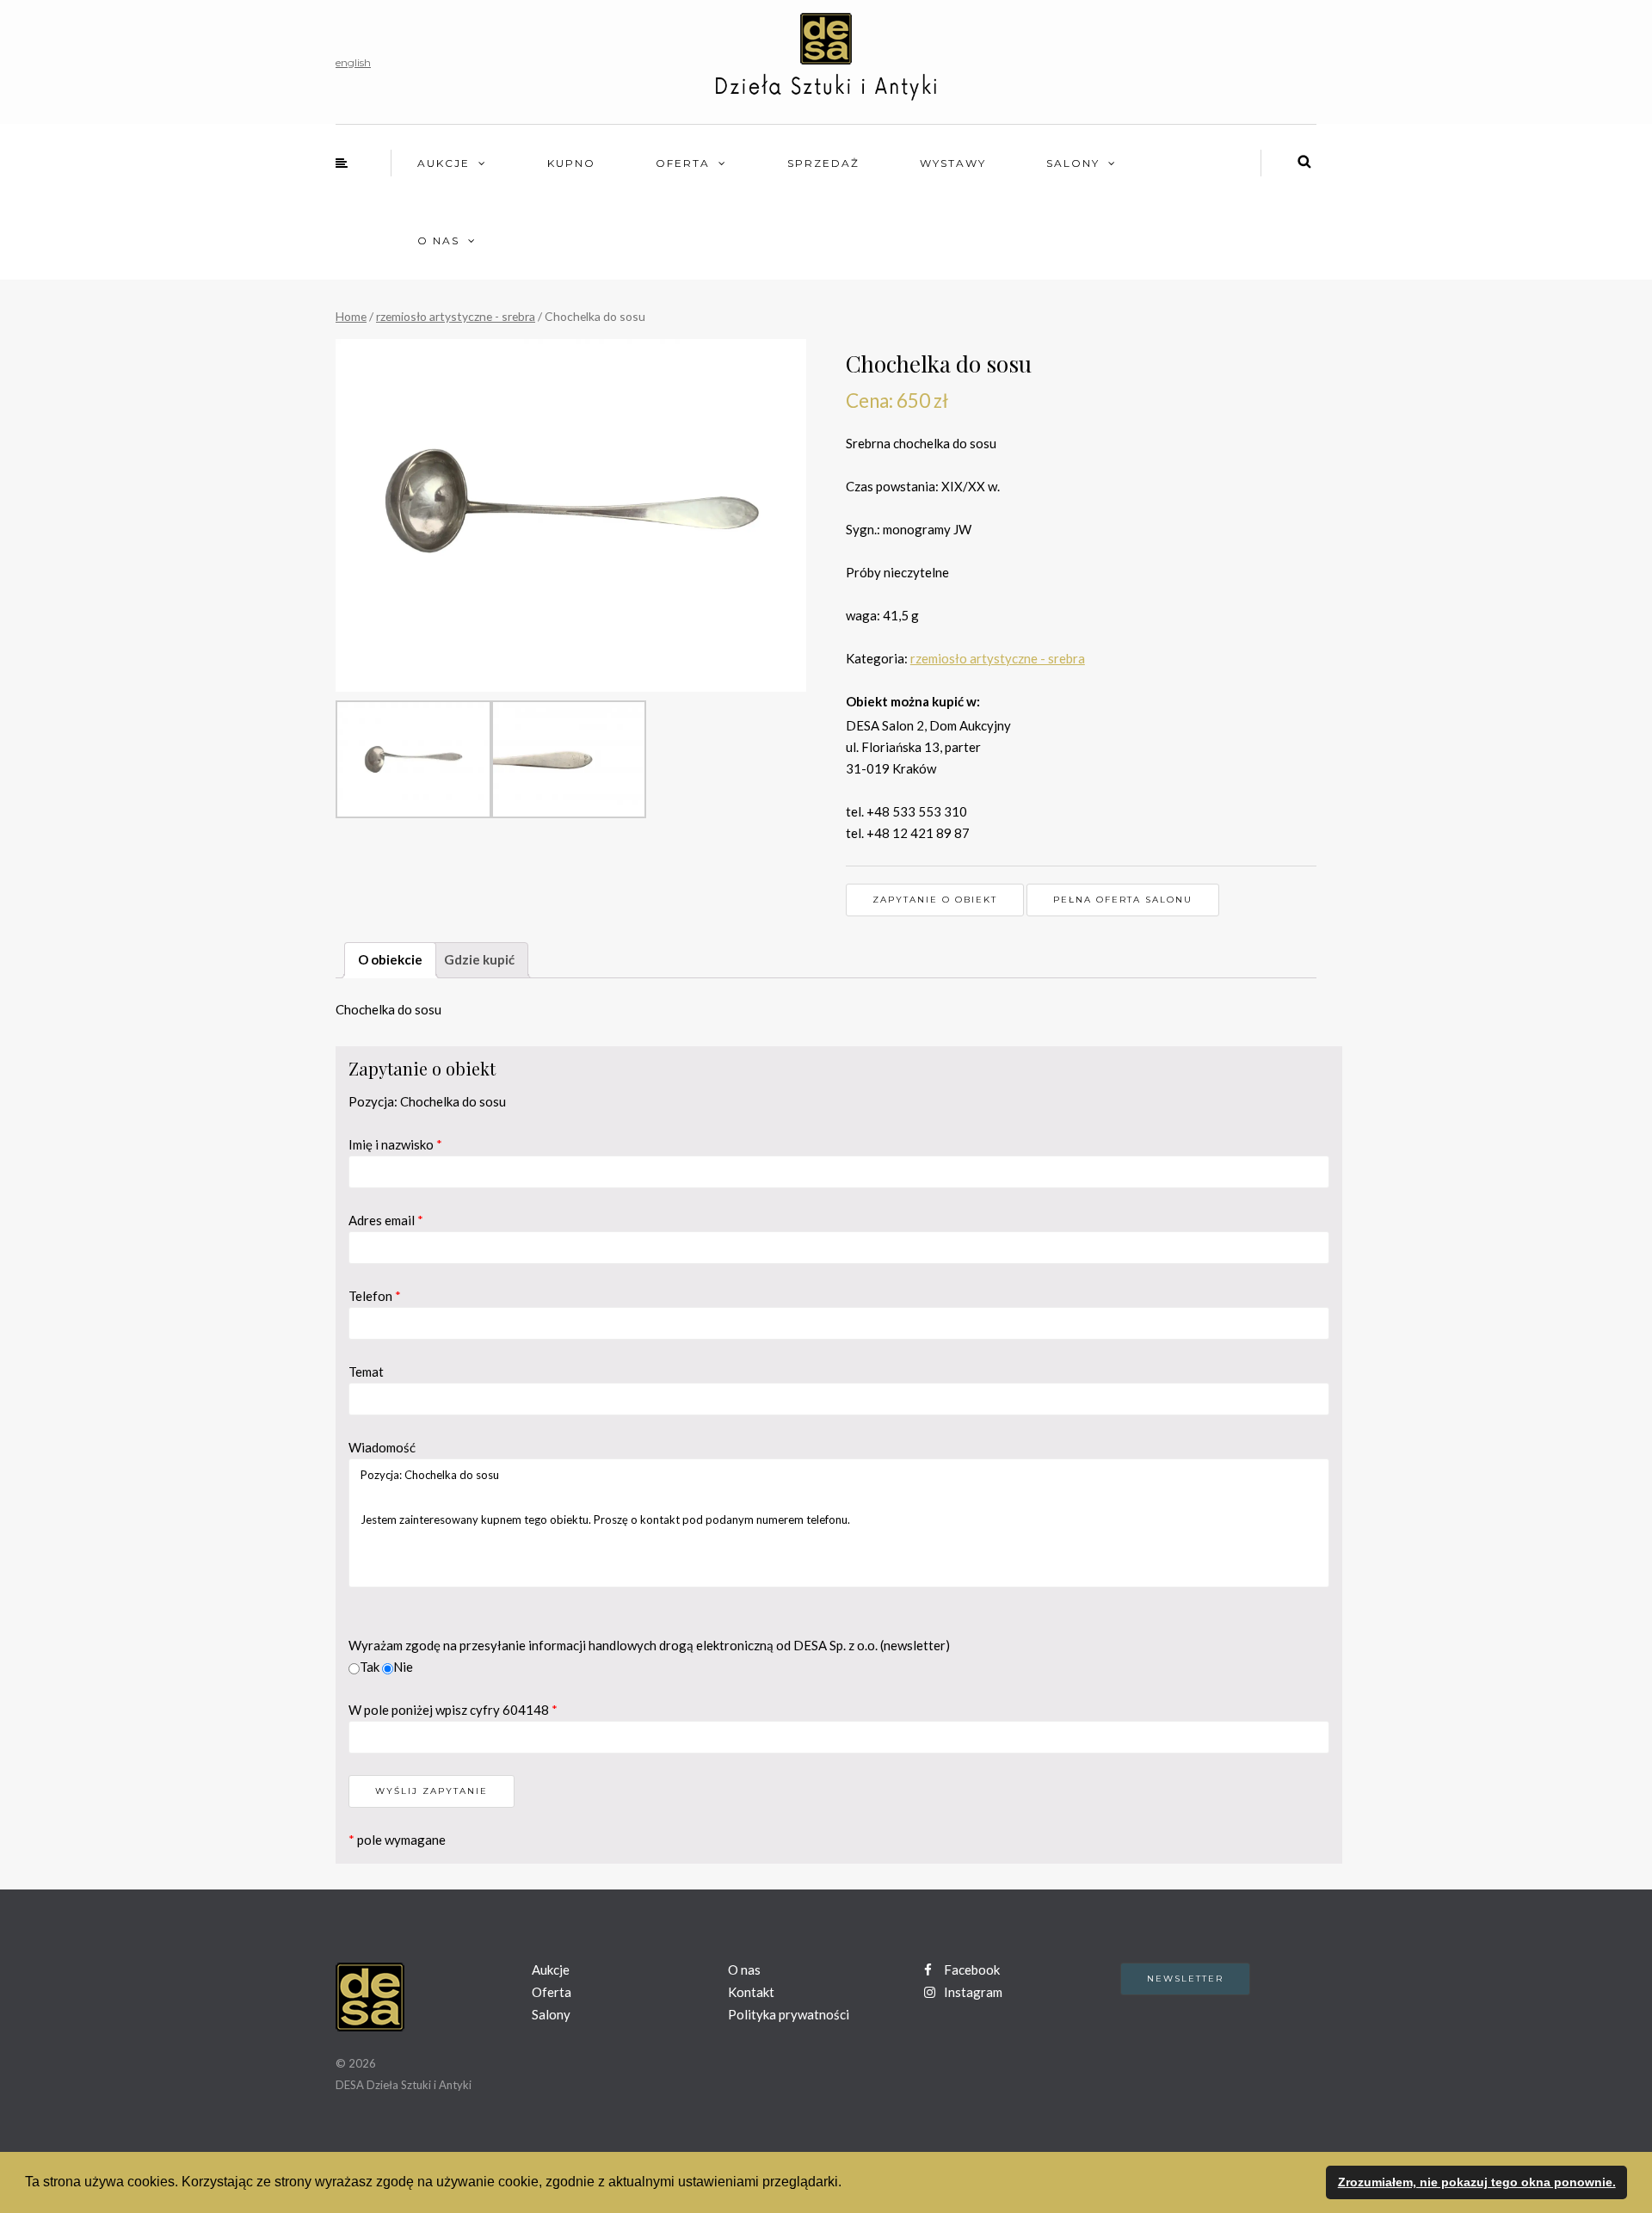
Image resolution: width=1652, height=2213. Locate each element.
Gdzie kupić (479, 959)
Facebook (971, 1970)
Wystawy (953, 163)
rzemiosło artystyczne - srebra (456, 316)
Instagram (972, 1992)
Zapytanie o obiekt (935, 900)
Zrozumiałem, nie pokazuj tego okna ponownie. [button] (1477, 2182)
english (353, 62)
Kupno (571, 163)
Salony (1073, 163)
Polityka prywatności (789, 2014)
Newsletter (1185, 1979)
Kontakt (751, 1992)
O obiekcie (390, 959)
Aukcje (444, 163)
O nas (438, 240)
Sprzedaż (823, 163)
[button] (848, 2184)
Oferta (683, 163)
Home (351, 316)
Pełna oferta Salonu (1123, 900)
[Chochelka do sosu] (571, 515)
